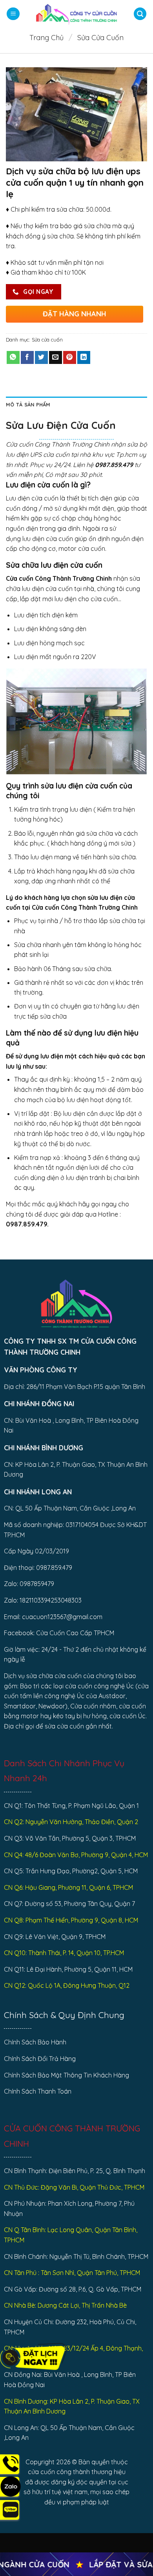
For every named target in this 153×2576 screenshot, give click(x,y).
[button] (13, 14)
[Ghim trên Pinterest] (70, 358)
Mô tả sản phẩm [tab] (28, 404)
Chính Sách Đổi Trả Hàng (40, 2059)
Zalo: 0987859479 (29, 1584)
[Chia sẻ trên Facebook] (27, 358)
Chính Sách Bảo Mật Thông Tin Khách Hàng (66, 2075)
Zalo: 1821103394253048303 (43, 1600)
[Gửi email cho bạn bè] (56, 358)
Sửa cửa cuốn (100, 38)
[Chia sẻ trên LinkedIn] (84, 358)
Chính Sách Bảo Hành (35, 2042)
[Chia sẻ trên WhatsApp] (13, 358)
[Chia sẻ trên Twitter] (41, 358)
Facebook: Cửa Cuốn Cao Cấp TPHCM (59, 1633)
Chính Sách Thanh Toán (38, 2091)
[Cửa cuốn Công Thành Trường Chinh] (76, 14)
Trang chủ (46, 38)
